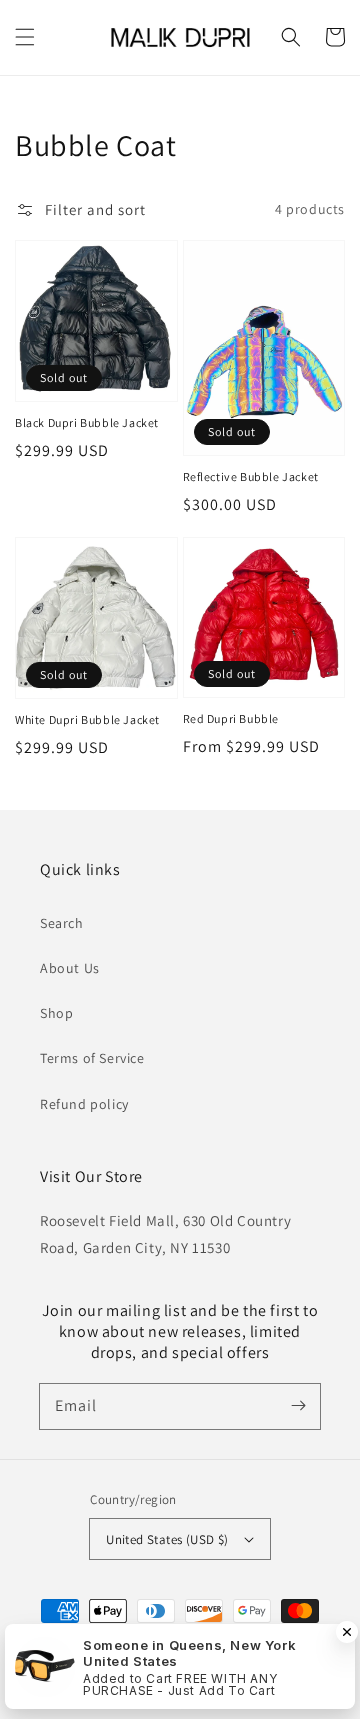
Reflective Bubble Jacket (251, 476)
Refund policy (84, 1104)
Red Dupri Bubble (231, 718)
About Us (70, 968)
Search (62, 923)
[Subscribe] (298, 1406)
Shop (56, 1013)
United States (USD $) (167, 1539)
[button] (25, 37)
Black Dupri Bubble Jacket (87, 422)
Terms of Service (92, 1058)
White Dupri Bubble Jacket (87, 719)
